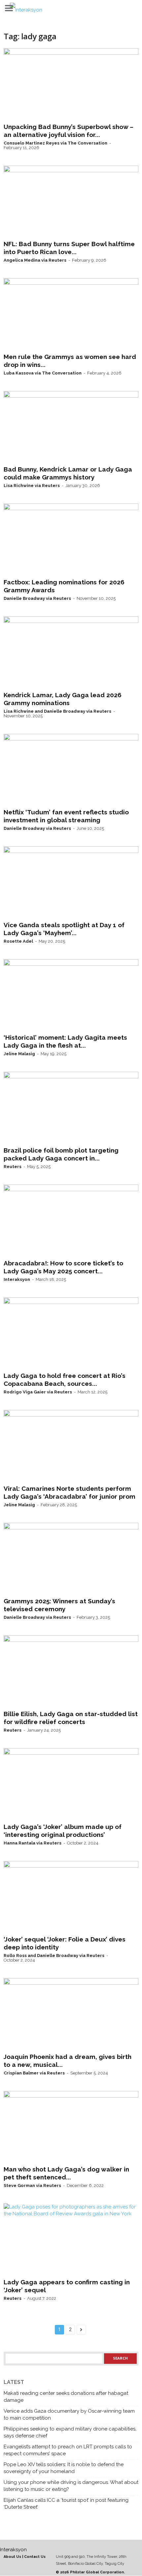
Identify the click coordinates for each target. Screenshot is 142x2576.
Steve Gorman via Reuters (32, 2185)
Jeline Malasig (19, 1054)
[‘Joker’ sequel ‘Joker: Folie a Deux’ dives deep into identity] (71, 1897)
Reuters (13, 1167)
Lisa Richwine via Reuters (32, 486)
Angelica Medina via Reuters (35, 260)
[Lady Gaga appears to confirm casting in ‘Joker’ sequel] (71, 2239)
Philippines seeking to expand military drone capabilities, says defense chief (70, 2432)
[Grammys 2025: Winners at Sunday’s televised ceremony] (71, 1559)
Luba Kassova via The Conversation (43, 373)
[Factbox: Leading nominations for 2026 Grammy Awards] (71, 539)
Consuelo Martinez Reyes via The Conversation (55, 143)
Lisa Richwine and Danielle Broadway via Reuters (57, 711)
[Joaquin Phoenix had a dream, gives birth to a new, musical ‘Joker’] (71, 2014)
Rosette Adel (18, 941)
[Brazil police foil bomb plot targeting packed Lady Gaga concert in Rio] (71, 1108)
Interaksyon (17, 1279)
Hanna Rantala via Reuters (33, 1843)
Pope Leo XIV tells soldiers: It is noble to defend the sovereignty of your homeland (64, 2468)
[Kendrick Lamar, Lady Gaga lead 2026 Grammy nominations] (71, 652)
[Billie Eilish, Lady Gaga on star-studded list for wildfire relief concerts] (71, 1671)
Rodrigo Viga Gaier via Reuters (38, 1392)
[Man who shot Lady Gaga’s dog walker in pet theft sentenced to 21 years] (71, 2127)
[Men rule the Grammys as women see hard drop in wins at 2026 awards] (71, 314)
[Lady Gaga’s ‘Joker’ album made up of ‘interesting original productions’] (71, 1784)
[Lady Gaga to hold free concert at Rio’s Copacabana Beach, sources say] (71, 1333)
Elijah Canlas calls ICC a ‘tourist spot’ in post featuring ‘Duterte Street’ (66, 2504)
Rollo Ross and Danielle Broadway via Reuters (54, 1956)
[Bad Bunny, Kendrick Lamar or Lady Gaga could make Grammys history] (71, 427)
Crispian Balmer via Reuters (34, 2073)
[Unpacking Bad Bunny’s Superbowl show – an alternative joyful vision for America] (71, 84)
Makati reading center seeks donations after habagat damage (66, 2397)
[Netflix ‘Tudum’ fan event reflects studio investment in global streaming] (71, 770)
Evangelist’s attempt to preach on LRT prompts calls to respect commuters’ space (68, 2450)
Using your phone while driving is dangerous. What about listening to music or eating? (71, 2486)
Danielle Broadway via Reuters (37, 598)
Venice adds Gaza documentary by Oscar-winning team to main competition (69, 2414)
